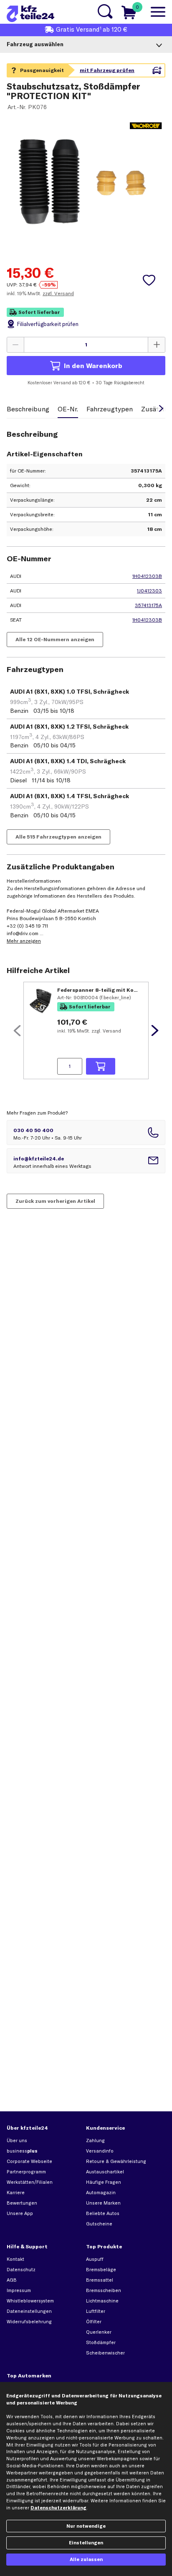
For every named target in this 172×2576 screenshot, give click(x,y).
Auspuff (95, 2259)
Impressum (19, 2290)
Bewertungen (22, 2203)
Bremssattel (100, 2280)
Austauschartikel (105, 2172)
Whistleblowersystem (30, 2301)
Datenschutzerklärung (58, 2508)
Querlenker (99, 2332)
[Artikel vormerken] (149, 280)
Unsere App (20, 2213)
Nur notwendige (86, 2526)
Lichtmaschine (102, 2301)
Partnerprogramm (26, 2172)
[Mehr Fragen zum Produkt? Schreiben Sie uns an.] (86, 1161)
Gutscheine (99, 2224)
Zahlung (95, 2140)
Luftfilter (96, 2311)
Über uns (17, 2140)
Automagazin (101, 2193)
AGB (12, 2280)
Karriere (16, 2193)
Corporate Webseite (29, 2161)
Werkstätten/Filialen (30, 2182)
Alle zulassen (86, 2559)
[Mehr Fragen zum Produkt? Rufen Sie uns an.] (86, 1132)
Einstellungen (86, 2543)
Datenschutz (21, 2270)
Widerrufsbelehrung (29, 2322)
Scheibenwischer (105, 2353)
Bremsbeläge (101, 2270)
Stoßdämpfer (101, 2342)
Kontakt (15, 2259)
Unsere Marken (103, 2203)
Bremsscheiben (104, 2290)
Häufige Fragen (104, 2182)
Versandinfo (100, 2151)
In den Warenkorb (93, 366)
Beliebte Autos (103, 2213)
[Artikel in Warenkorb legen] (101, 1066)
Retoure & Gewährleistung (116, 2161)
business (22, 2151)
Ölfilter (94, 2322)
